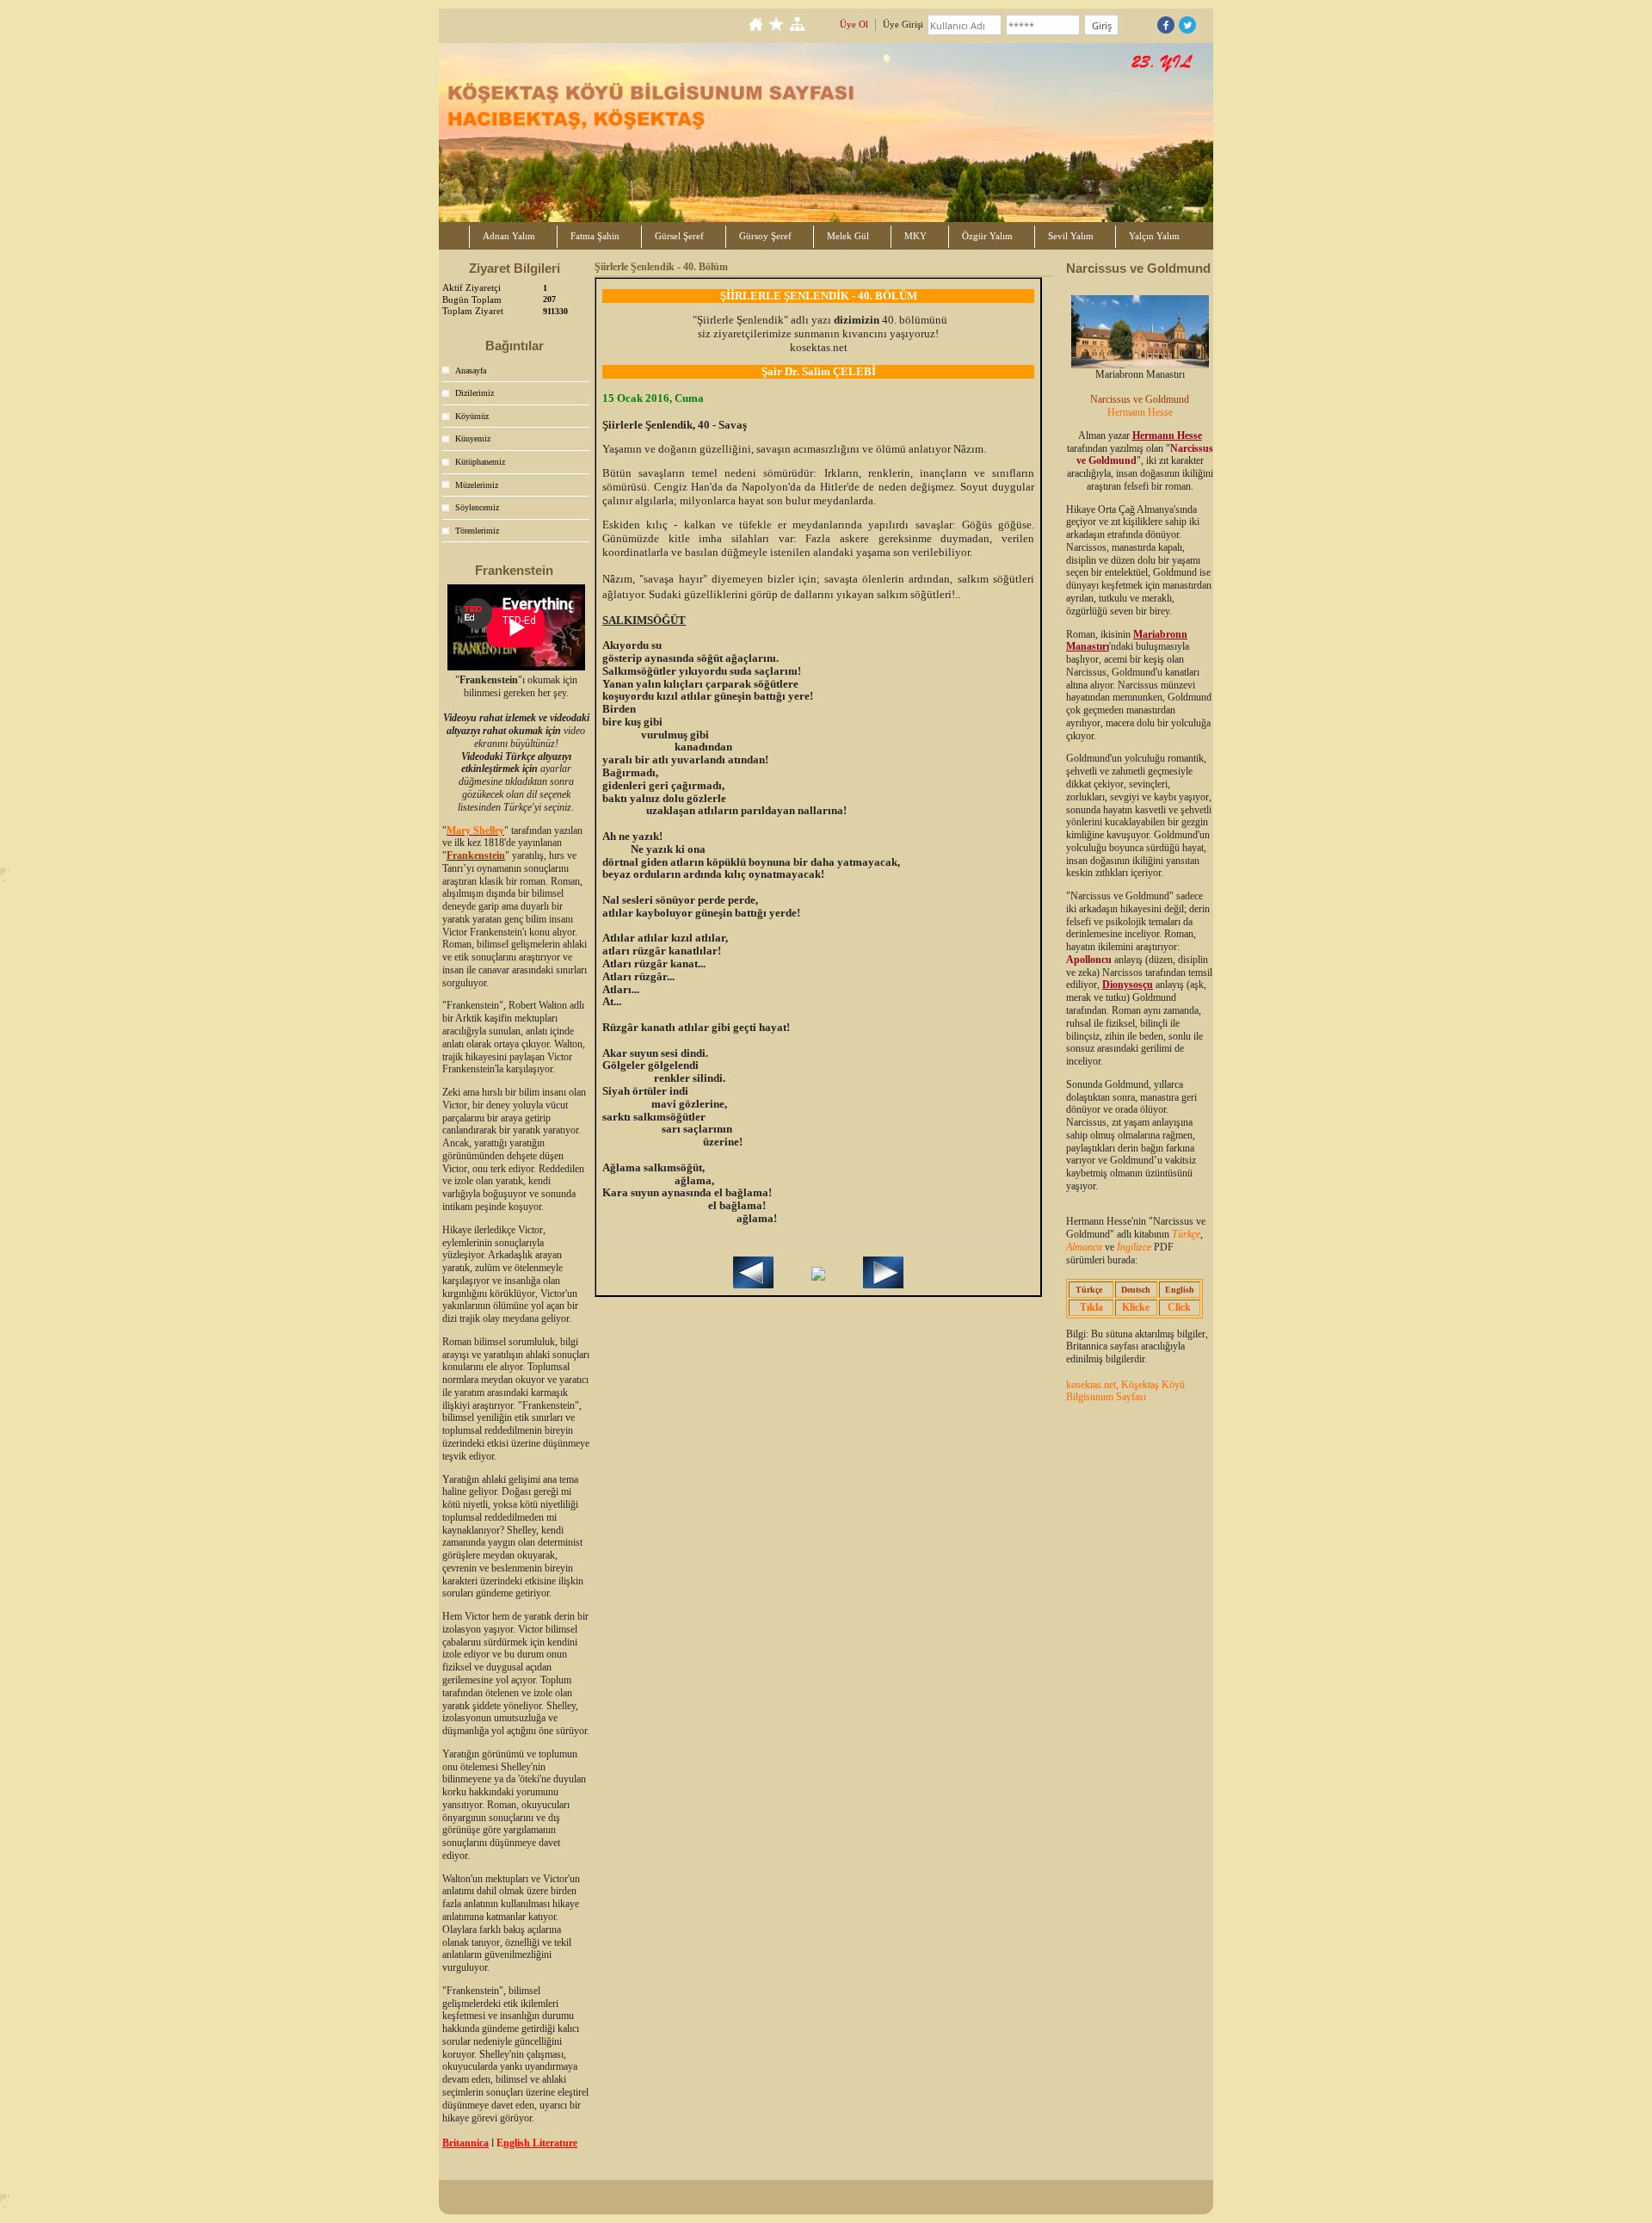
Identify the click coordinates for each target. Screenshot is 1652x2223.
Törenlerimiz (477, 531)
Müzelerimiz (477, 485)
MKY (915, 236)
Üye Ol (854, 24)
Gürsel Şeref (679, 236)
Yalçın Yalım (1154, 236)
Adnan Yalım (509, 236)
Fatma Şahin (595, 236)
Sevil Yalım (1071, 236)
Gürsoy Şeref (765, 236)
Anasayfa (471, 370)
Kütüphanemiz (480, 462)
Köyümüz (472, 416)
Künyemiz (473, 438)
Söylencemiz (477, 507)
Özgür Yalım (987, 236)
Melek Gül (848, 236)
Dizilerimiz (475, 393)
